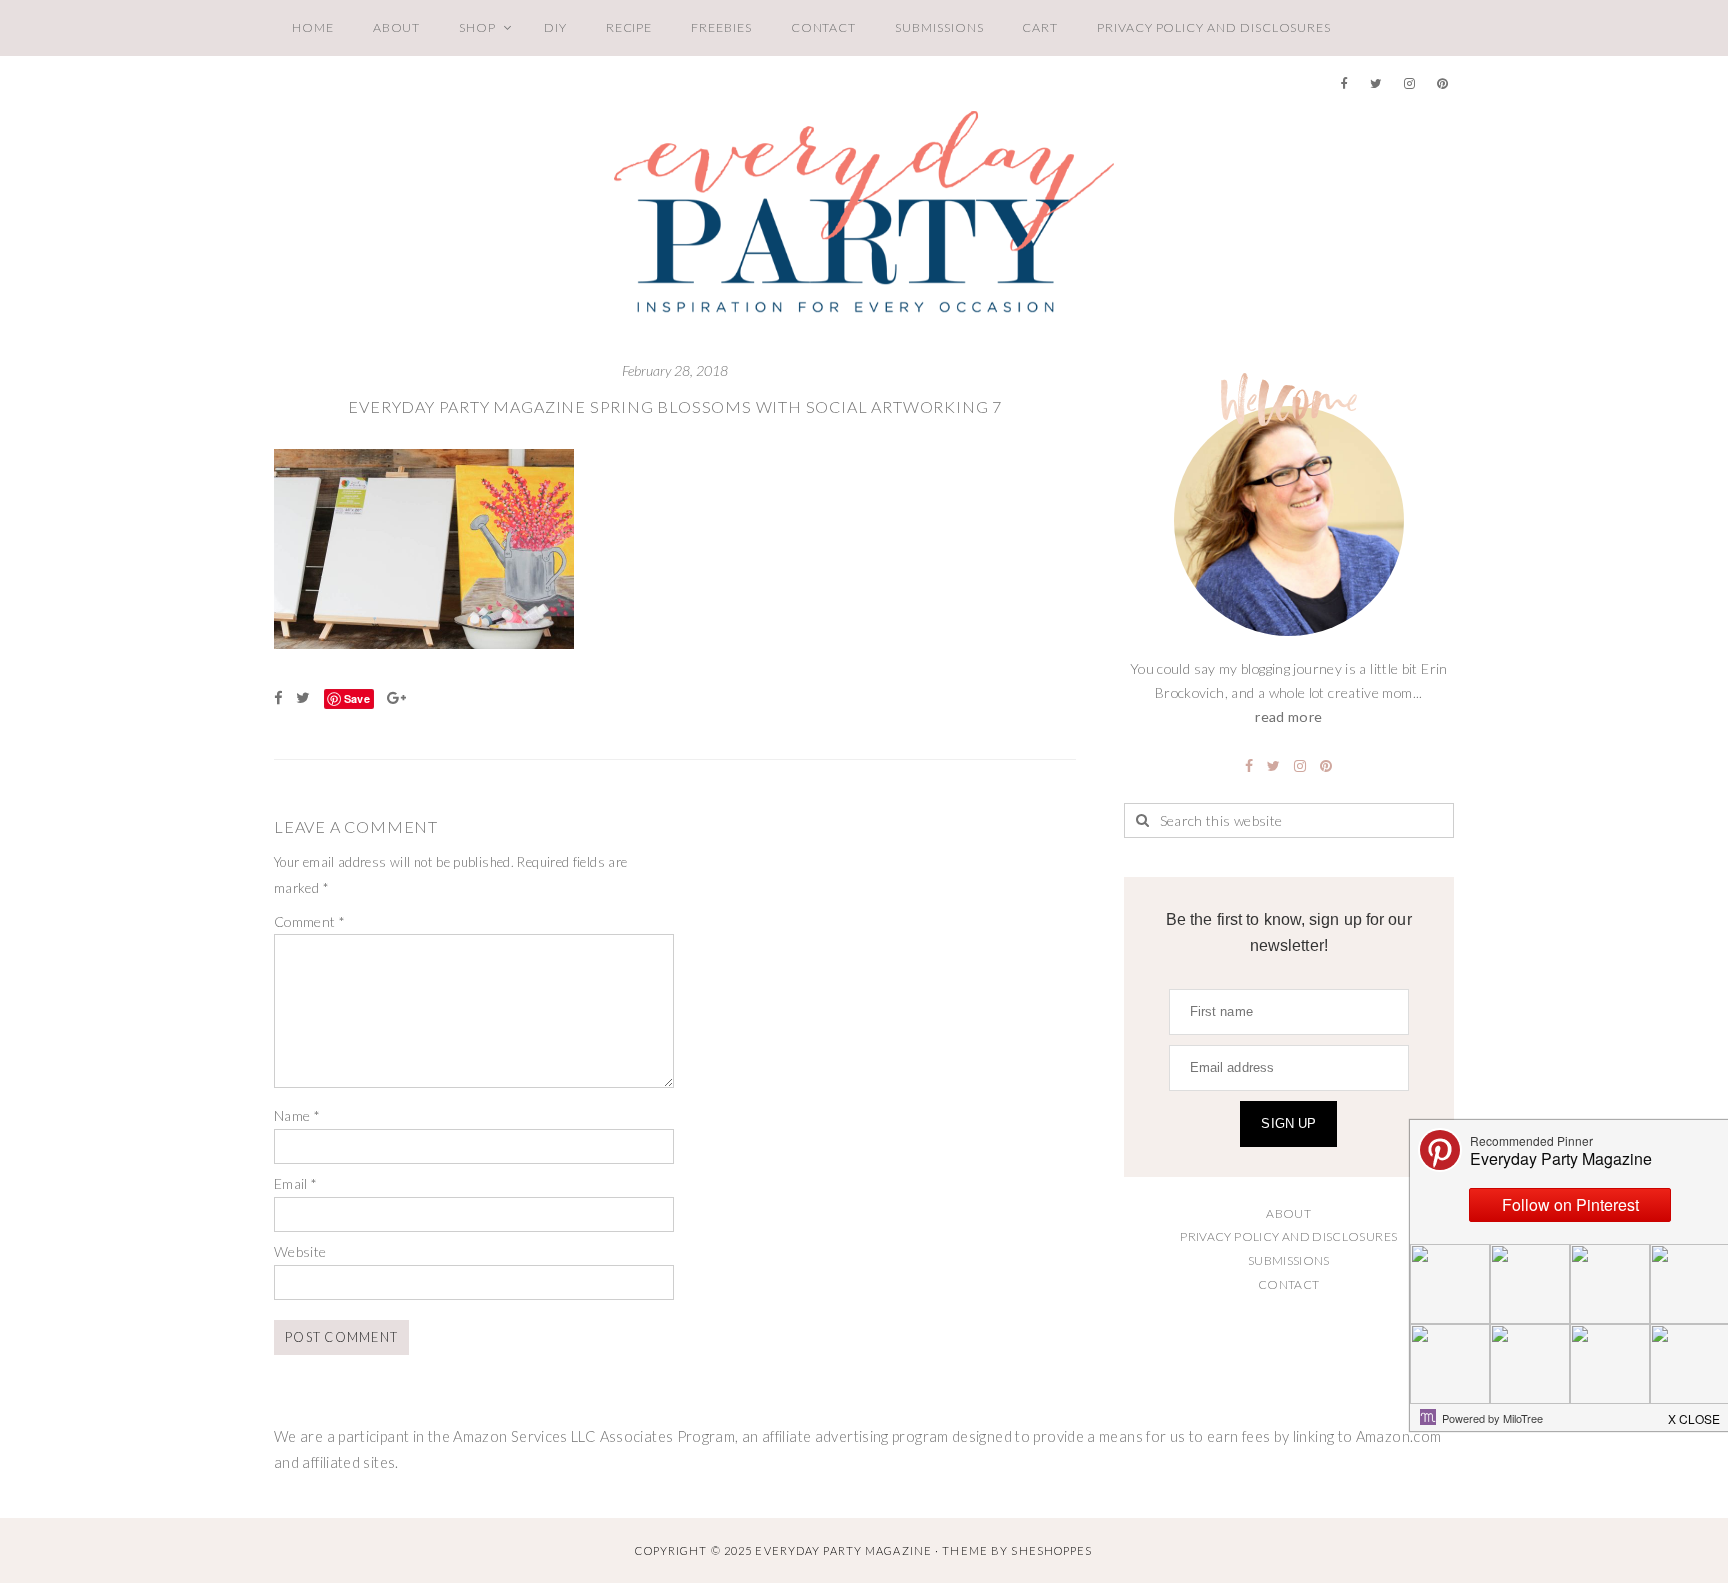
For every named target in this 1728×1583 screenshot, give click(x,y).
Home (313, 27)
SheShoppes (1051, 1550)
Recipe (629, 27)
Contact (824, 27)
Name (297, 1115)
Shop (477, 27)
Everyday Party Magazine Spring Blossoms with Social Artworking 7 (675, 406)
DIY (555, 27)
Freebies (721, 27)
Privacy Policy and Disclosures (1214, 27)
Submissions (939, 27)
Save (357, 698)
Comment (309, 921)
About (397, 27)
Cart (1040, 27)
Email (296, 1183)
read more (1288, 716)
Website (300, 1251)
